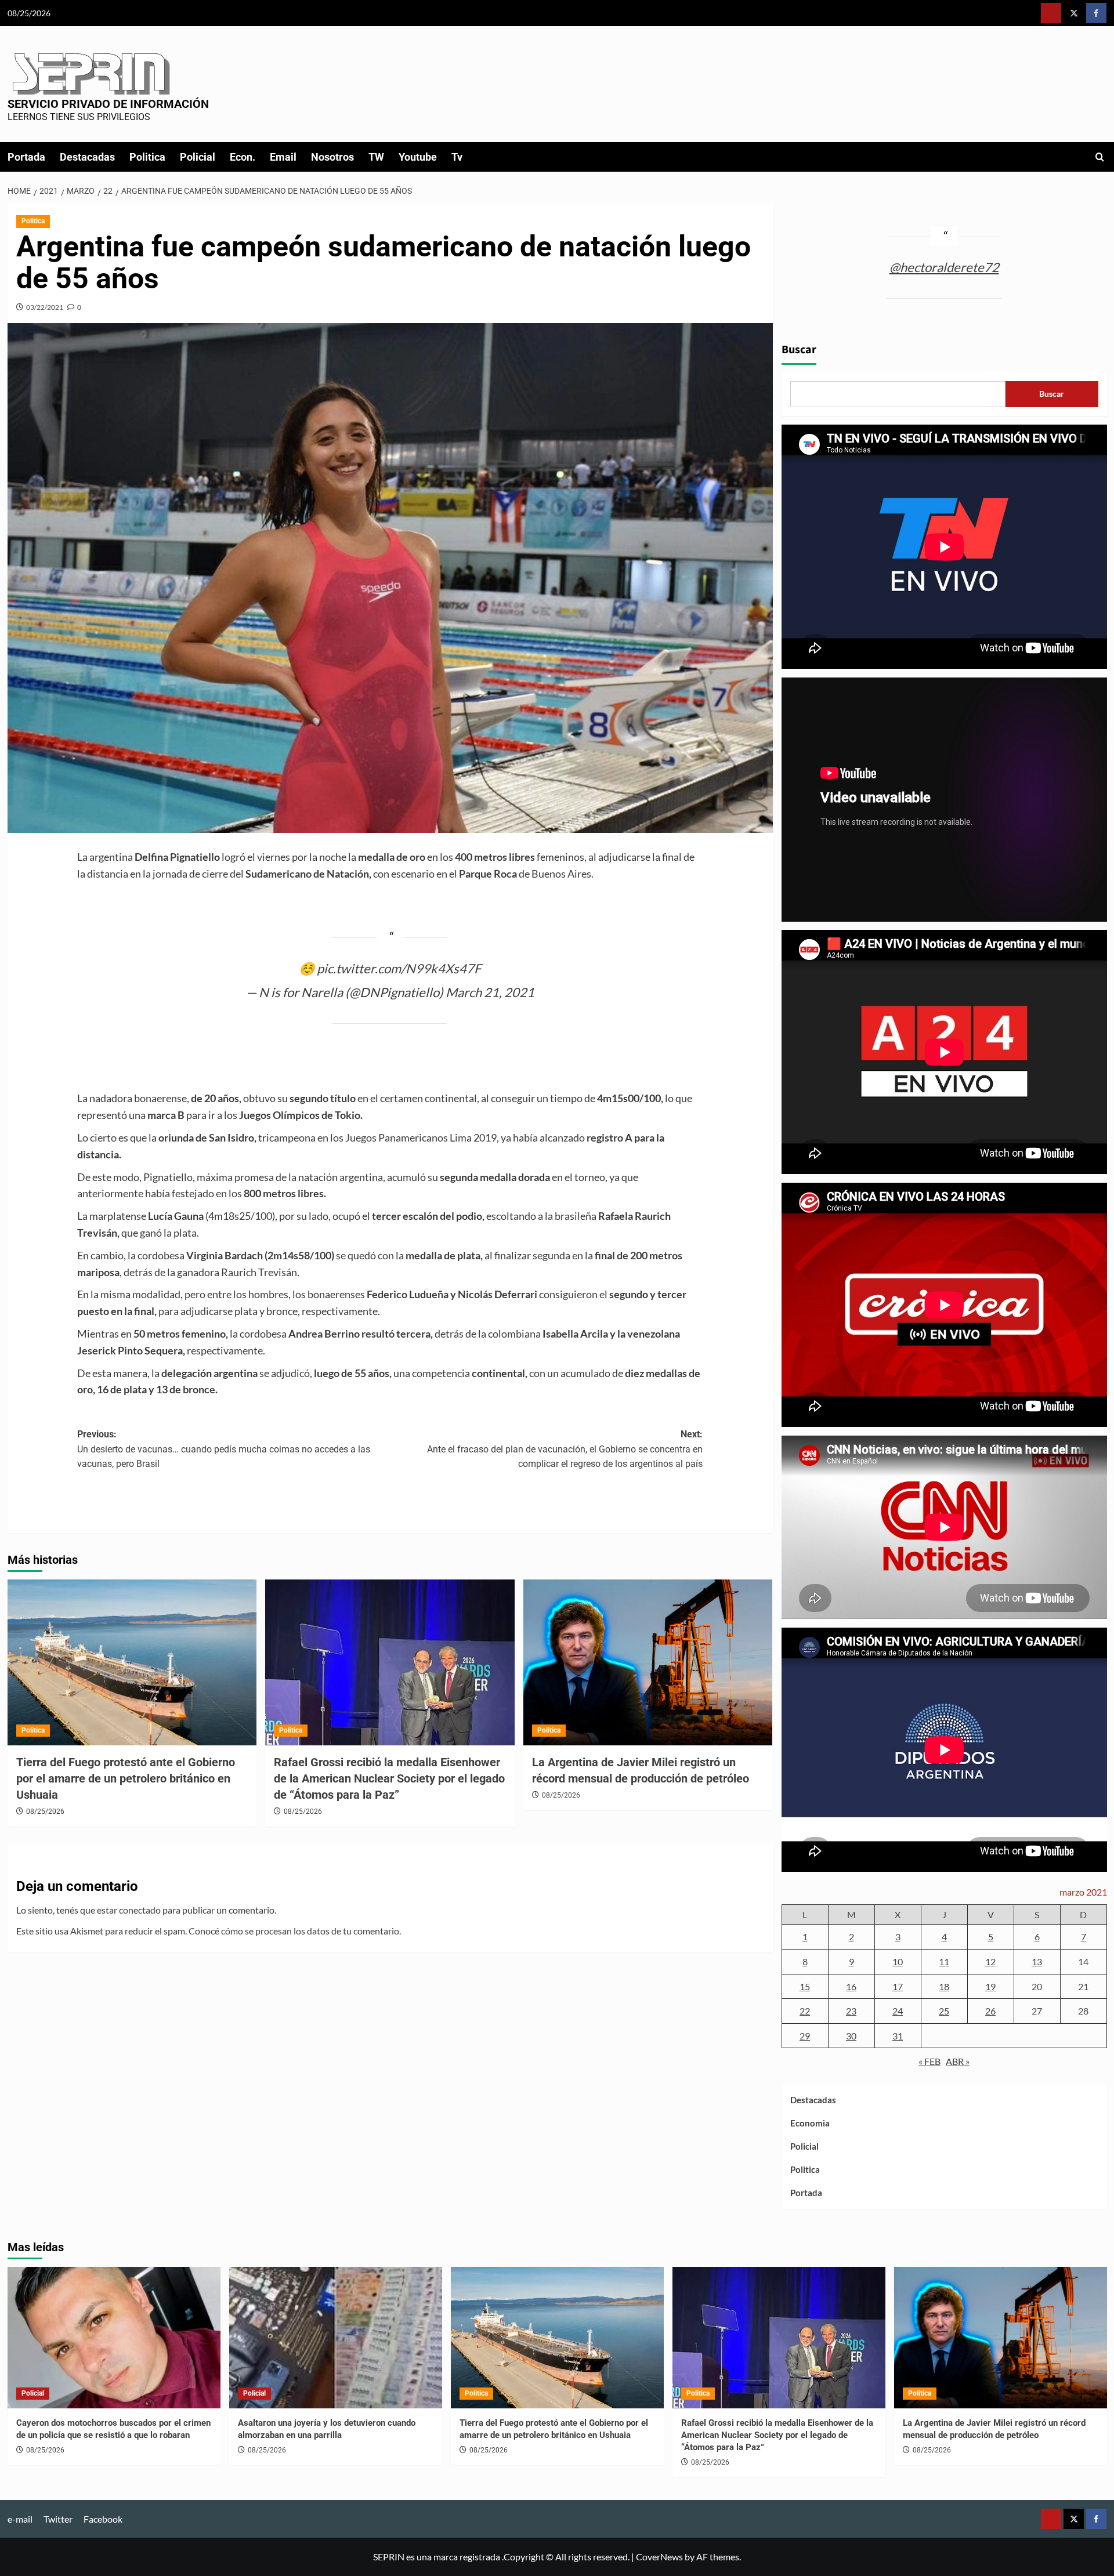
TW (376, 157)
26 (990, 2011)
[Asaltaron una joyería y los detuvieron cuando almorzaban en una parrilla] (336, 2338)
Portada (26, 157)
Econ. (243, 157)
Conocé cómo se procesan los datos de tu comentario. (295, 1931)
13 (1037, 1961)
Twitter (58, 2519)
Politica (147, 157)
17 (898, 1986)
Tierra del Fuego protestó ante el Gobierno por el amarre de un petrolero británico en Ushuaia (126, 1778)
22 (805, 2011)
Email (283, 157)
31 (898, 2036)
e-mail (20, 2519)
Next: (565, 1449)
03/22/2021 (45, 307)
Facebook (103, 2519)
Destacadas (87, 157)
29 (805, 2036)
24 (898, 2011)
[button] (1100, 157)
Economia (810, 2123)
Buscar (799, 350)
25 (944, 2011)
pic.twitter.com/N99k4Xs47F (399, 968)
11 (944, 1961)
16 (851, 1986)
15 (805, 1986)
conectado (140, 1910)
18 (944, 1986)
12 (990, 1961)
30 (851, 2036)
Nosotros (332, 157)
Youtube (418, 157)
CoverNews (659, 2557)
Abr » (958, 2061)
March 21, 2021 (490, 992)
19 (990, 1986)
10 (898, 1961)
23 (851, 2011)
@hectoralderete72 (944, 267)
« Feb (929, 2061)
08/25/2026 (45, 1811)
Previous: (224, 1449)
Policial (198, 157)
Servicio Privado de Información (108, 104)
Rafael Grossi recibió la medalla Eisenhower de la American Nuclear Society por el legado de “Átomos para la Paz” (389, 1778)
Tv (457, 157)
